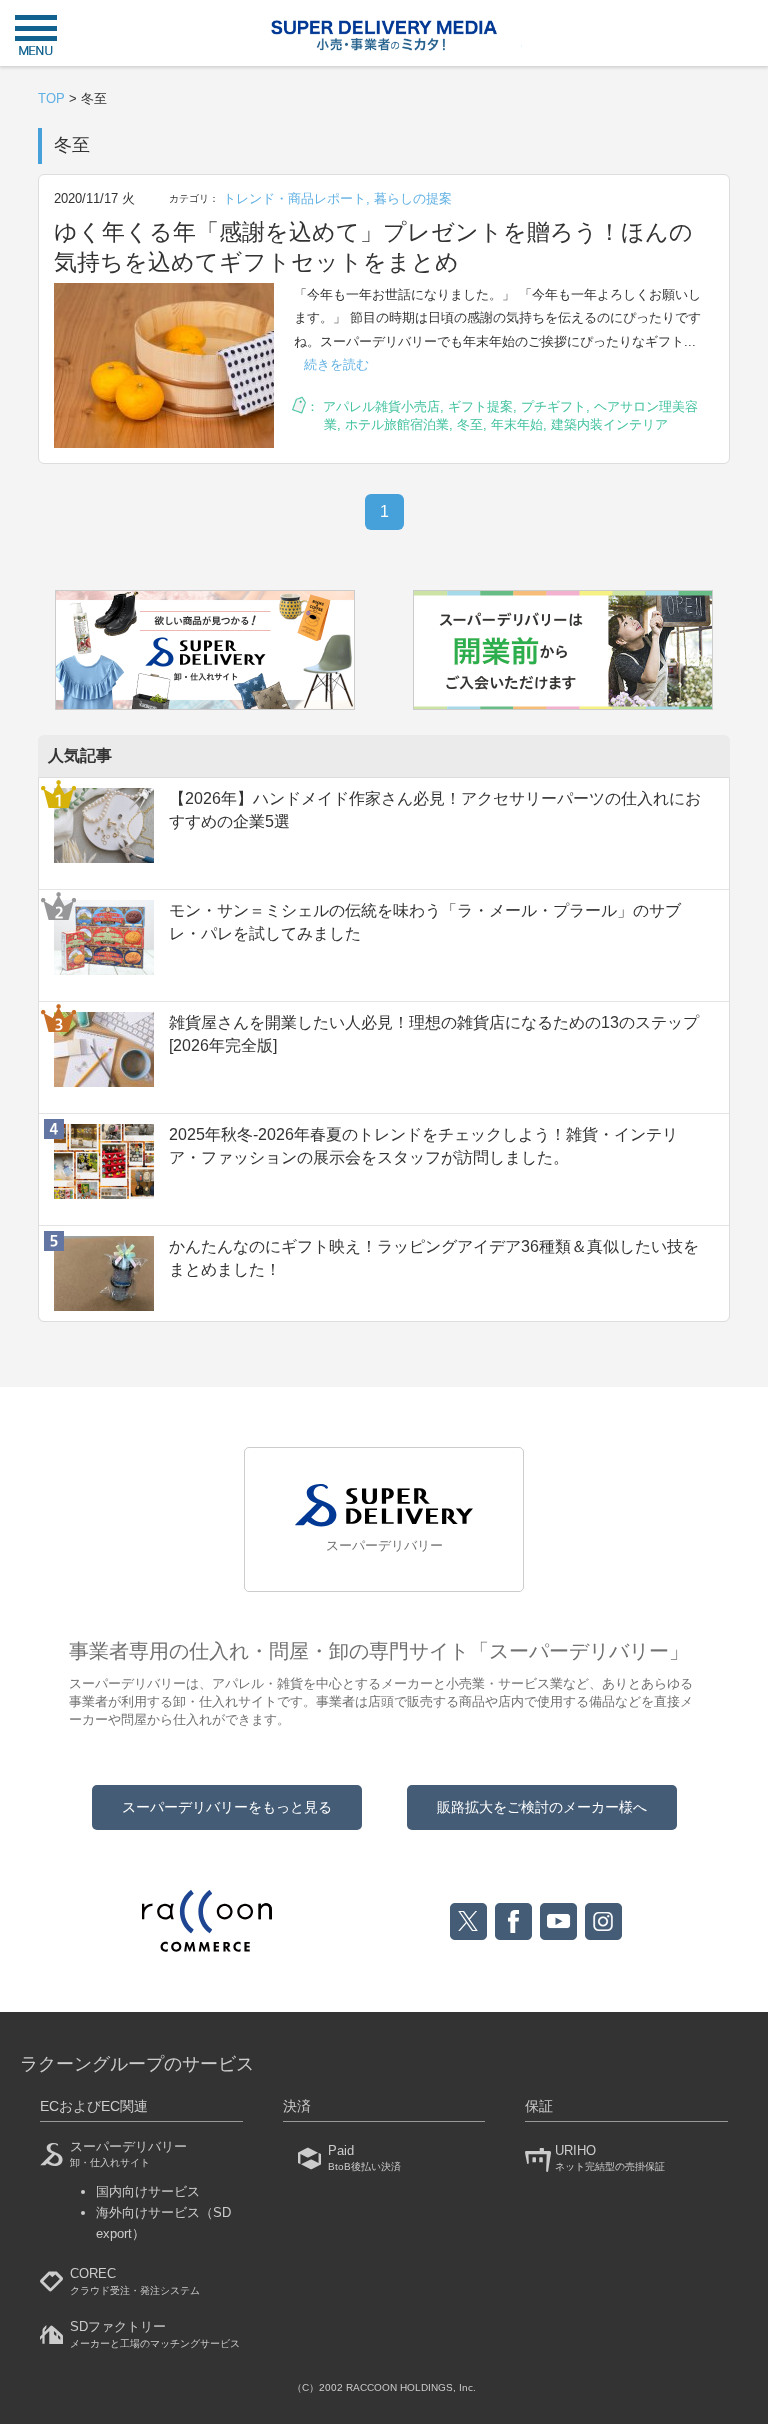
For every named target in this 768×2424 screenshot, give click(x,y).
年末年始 (517, 424)
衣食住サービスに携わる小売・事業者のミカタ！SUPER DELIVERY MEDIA (384, 35)
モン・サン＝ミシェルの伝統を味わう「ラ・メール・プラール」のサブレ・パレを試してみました (425, 921)
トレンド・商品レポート (294, 198)
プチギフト (553, 406)
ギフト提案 (480, 406)
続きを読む (336, 364)
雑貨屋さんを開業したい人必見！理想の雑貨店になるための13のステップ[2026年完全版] (434, 1033)
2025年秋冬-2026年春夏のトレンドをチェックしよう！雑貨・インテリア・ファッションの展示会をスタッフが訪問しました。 (423, 1145)
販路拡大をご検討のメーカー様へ (542, 1807)
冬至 (470, 424)
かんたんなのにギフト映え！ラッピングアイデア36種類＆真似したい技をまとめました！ (434, 1257)
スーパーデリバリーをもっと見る (227, 1807)
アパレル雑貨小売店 (381, 406)
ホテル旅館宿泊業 (397, 424)
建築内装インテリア (609, 424)
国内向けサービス (148, 2191)
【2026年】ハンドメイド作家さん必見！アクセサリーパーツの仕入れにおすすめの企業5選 (435, 809)
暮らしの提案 (413, 198)
